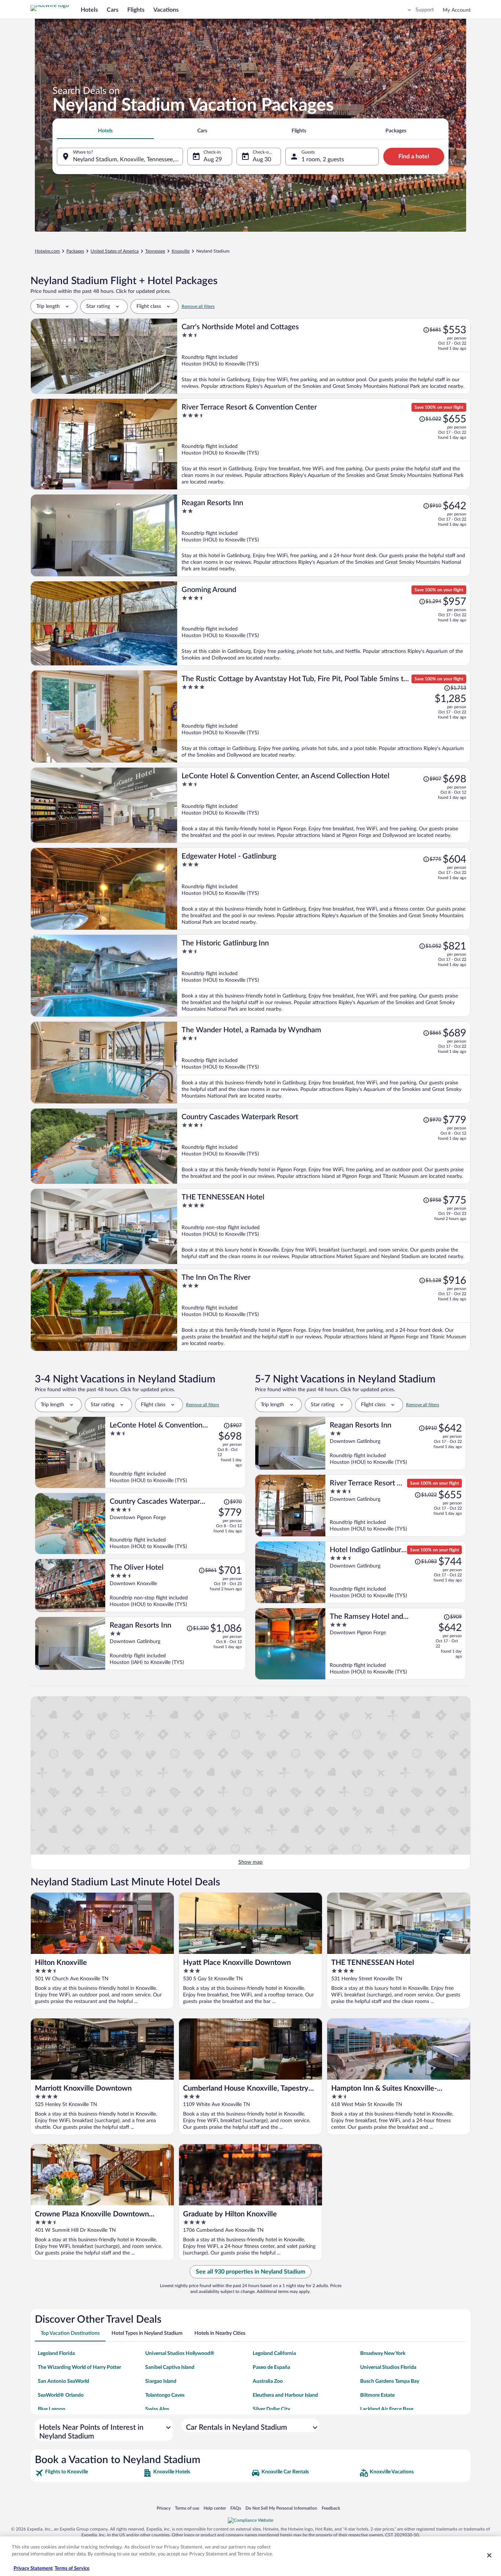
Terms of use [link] (187, 2508)
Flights (136, 10)
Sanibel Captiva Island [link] (170, 2367)
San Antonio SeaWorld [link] (63, 2381)
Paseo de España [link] (271, 2367)
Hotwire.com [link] (47, 251)
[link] (88, 2473)
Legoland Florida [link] (56, 2353)
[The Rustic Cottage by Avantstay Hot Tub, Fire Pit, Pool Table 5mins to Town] (324, 716)
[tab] (105, 131)
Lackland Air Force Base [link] (387, 2409)
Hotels (89, 10)
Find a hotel (414, 157)
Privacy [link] (164, 2508)
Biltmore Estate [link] (377, 2395)
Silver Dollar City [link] (271, 2409)
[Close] (489, 2555)
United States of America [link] (115, 251)
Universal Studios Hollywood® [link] (180, 2353)
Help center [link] (215, 2508)
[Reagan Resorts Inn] (324, 535)
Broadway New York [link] (383, 2353)
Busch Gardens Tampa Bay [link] (390, 2381)
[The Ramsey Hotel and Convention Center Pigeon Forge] (396, 1644)
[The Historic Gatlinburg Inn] (324, 976)
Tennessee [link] (155, 251)
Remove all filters (198, 306)
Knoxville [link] (181, 251)
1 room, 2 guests (323, 159)
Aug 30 (262, 159)
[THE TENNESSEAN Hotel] (324, 1226)
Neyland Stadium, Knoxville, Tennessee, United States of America (128, 159)
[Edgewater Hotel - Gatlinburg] (324, 889)
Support (425, 10)
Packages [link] (75, 251)
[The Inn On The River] (324, 1310)
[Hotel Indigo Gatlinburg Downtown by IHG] (396, 1572)
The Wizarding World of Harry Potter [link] (79, 2367)
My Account (457, 10)
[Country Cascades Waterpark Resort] (324, 1146)
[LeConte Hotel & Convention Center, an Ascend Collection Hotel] (324, 805)
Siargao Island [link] (161, 2381)
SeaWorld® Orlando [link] (61, 2395)
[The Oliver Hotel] (176, 1585)
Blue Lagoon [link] (52, 2409)
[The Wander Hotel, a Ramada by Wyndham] (324, 1063)
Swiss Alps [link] (157, 2409)
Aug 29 (213, 159)
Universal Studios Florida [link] (388, 2367)
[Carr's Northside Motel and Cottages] (324, 356)
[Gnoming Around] (324, 623)
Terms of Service (72, 2568)
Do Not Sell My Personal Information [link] (281, 2508)
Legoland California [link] (274, 2353)
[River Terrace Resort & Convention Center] (324, 444)
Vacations (166, 10)
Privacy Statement (33, 2568)
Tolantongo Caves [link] (165, 2395)
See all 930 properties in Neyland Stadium (251, 2272)
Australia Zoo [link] (268, 2381)
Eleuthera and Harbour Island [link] (285, 2395)
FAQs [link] (236, 2508)
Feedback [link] (331, 2508)
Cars (113, 10)
